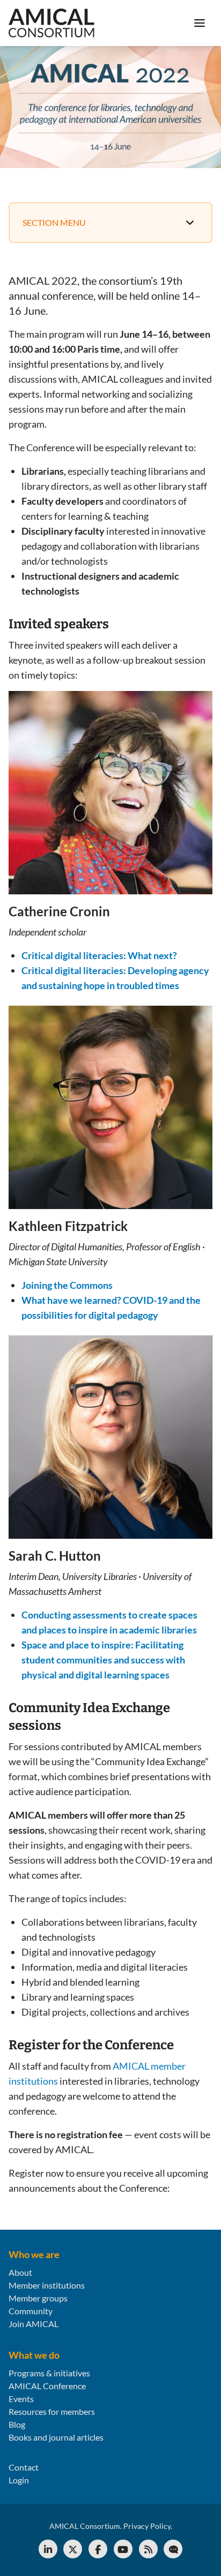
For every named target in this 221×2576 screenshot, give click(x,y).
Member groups (38, 2298)
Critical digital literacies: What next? (99, 955)
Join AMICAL (34, 2324)
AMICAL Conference (47, 2386)
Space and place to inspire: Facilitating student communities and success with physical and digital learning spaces (103, 1660)
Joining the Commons (67, 1285)
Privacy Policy (147, 2526)
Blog (17, 2424)
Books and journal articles (56, 2437)
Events (21, 2399)
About (20, 2272)
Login (19, 2480)
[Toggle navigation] (200, 23)
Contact (24, 2467)
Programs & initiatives (49, 2373)
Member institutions (47, 2285)
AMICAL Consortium (85, 2526)
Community (31, 2311)
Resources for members (52, 2411)
